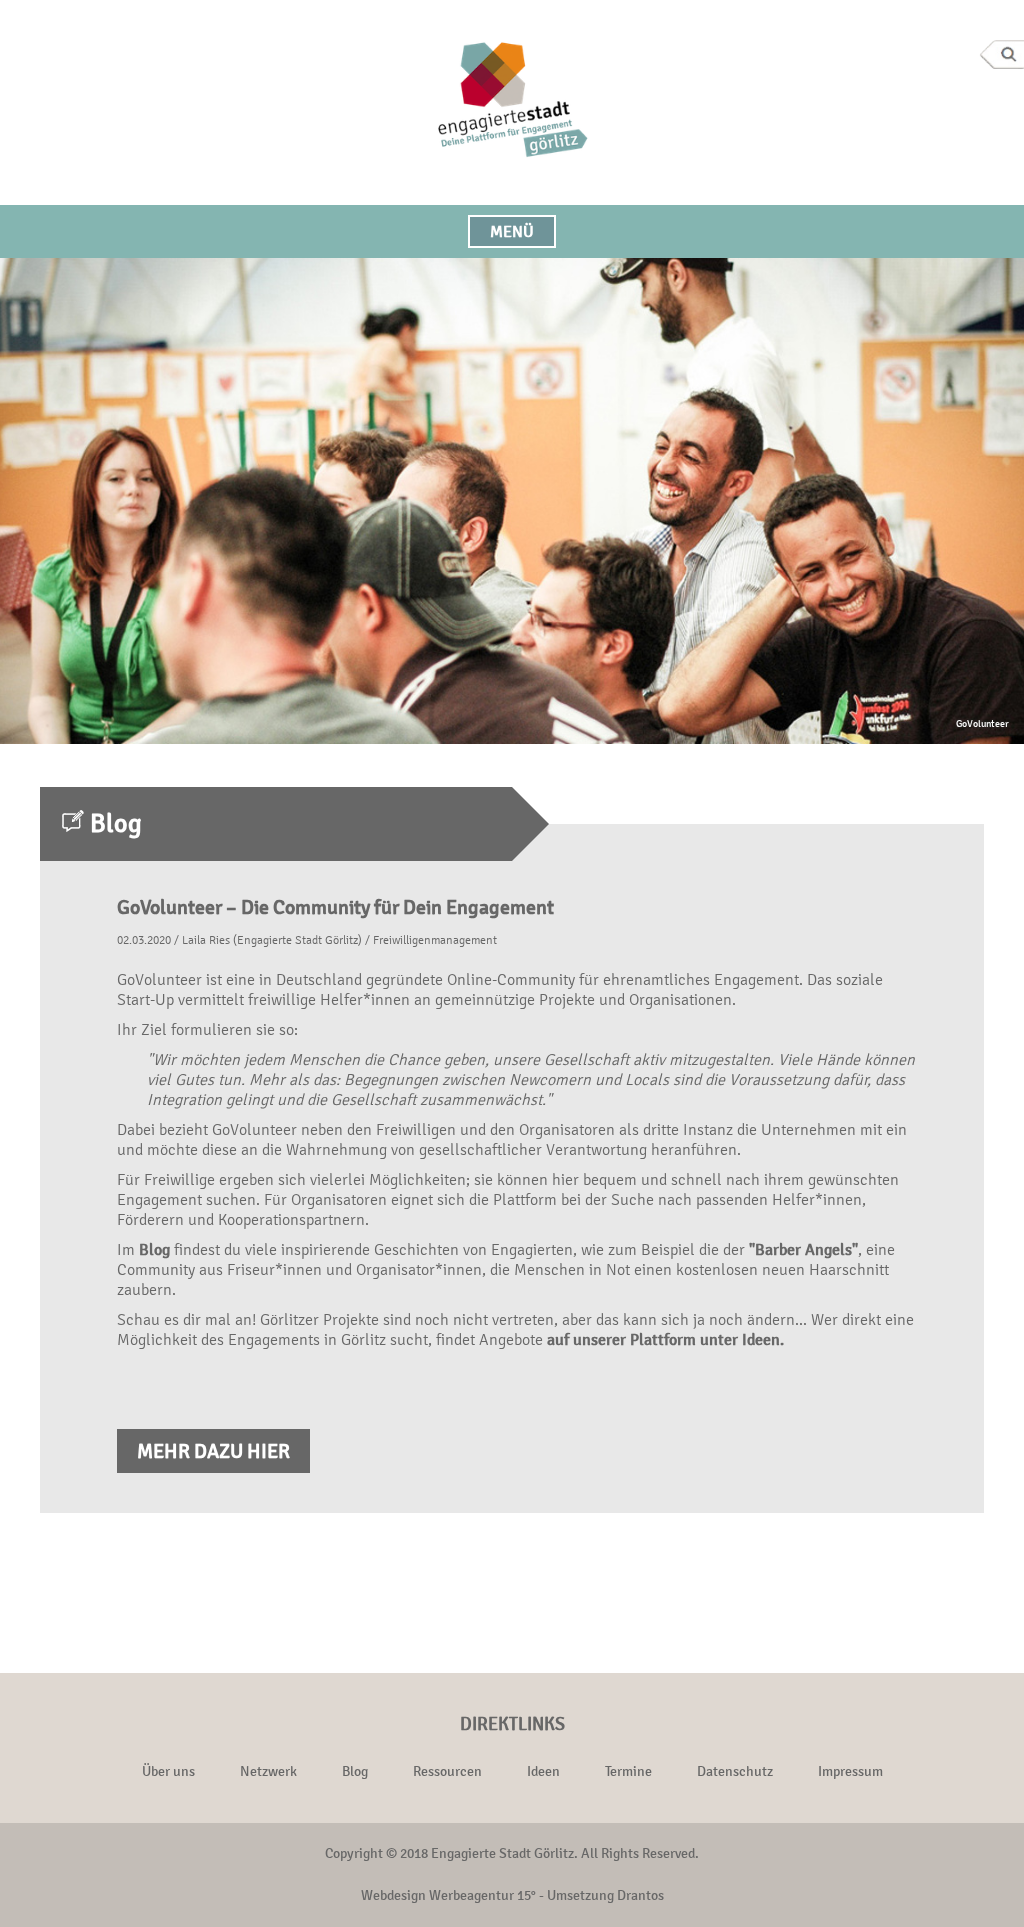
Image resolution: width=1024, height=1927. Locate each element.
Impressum (850, 1771)
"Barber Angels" (803, 1249)
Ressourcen (447, 1771)
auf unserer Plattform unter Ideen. (665, 1339)
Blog (154, 1249)
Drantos (640, 1895)
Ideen (543, 1771)
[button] (512, 231)
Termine (628, 1771)
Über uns (168, 1771)
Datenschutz (735, 1771)
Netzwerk (268, 1771)
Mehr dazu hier (213, 1451)
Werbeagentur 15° (482, 1895)
